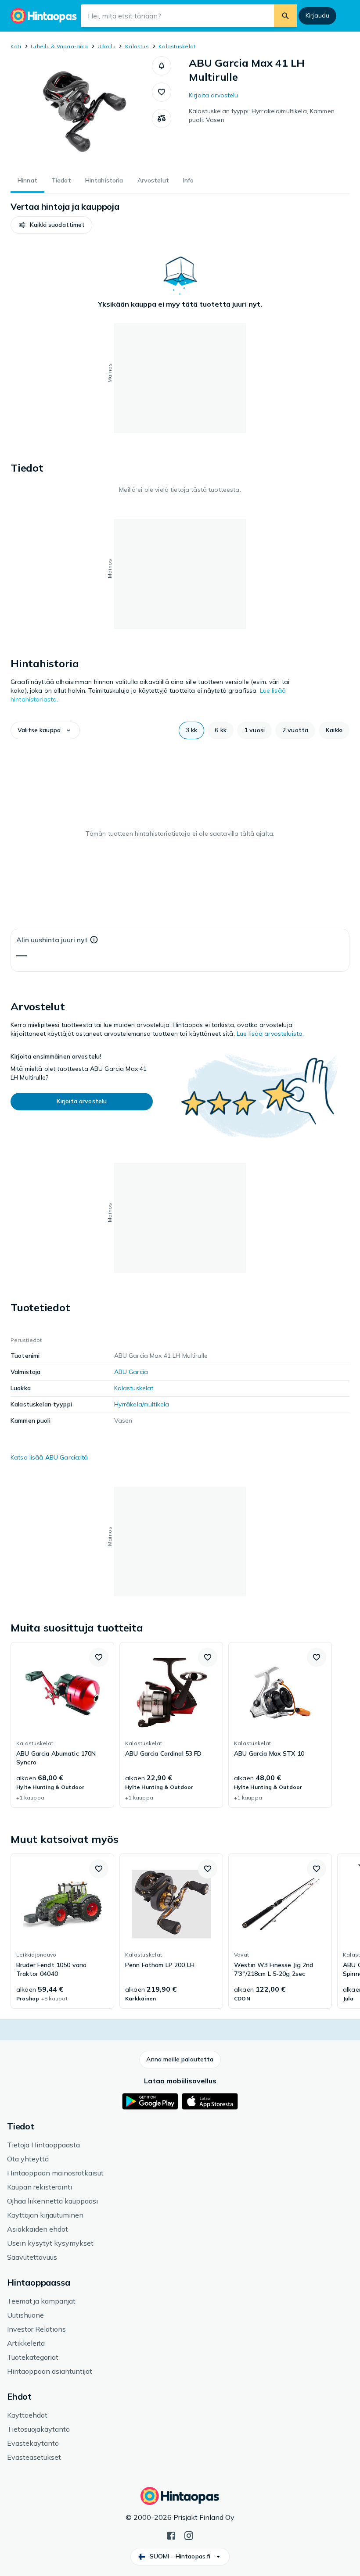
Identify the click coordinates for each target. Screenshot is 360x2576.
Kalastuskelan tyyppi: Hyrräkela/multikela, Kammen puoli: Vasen (262, 115)
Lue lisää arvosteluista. (270, 1034)
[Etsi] (285, 16)
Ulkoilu (106, 46)
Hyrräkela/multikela (142, 1404)
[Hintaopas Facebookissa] (171, 2535)
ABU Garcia (131, 1372)
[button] (162, 66)
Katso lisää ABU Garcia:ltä (49, 1457)
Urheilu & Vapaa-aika (59, 46)
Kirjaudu (317, 15)
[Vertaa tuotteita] (162, 118)
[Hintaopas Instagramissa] (189, 2535)
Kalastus (137, 46)
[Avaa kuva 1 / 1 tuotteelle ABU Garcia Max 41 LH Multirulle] (81, 111)
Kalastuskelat (177, 46)
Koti (16, 46)
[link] (62, 1725)
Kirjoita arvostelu (214, 95)
